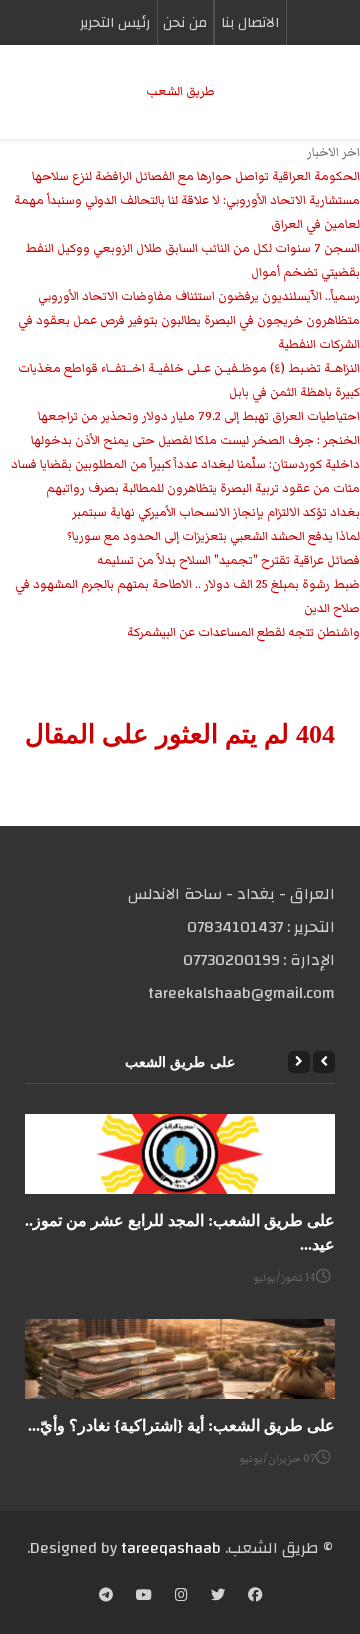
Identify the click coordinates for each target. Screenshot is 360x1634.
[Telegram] (106, 1597)
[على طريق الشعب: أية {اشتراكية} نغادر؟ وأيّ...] (180, 1359)
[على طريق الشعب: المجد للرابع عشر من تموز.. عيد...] (180, 1154)
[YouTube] (144, 1597)
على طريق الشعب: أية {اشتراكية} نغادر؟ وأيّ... (181, 1425)
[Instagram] (181, 1597)
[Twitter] (218, 1597)
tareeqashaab (171, 1548)
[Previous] (324, 1062)
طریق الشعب (180, 91)
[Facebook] (255, 1597)
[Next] (299, 1062)
